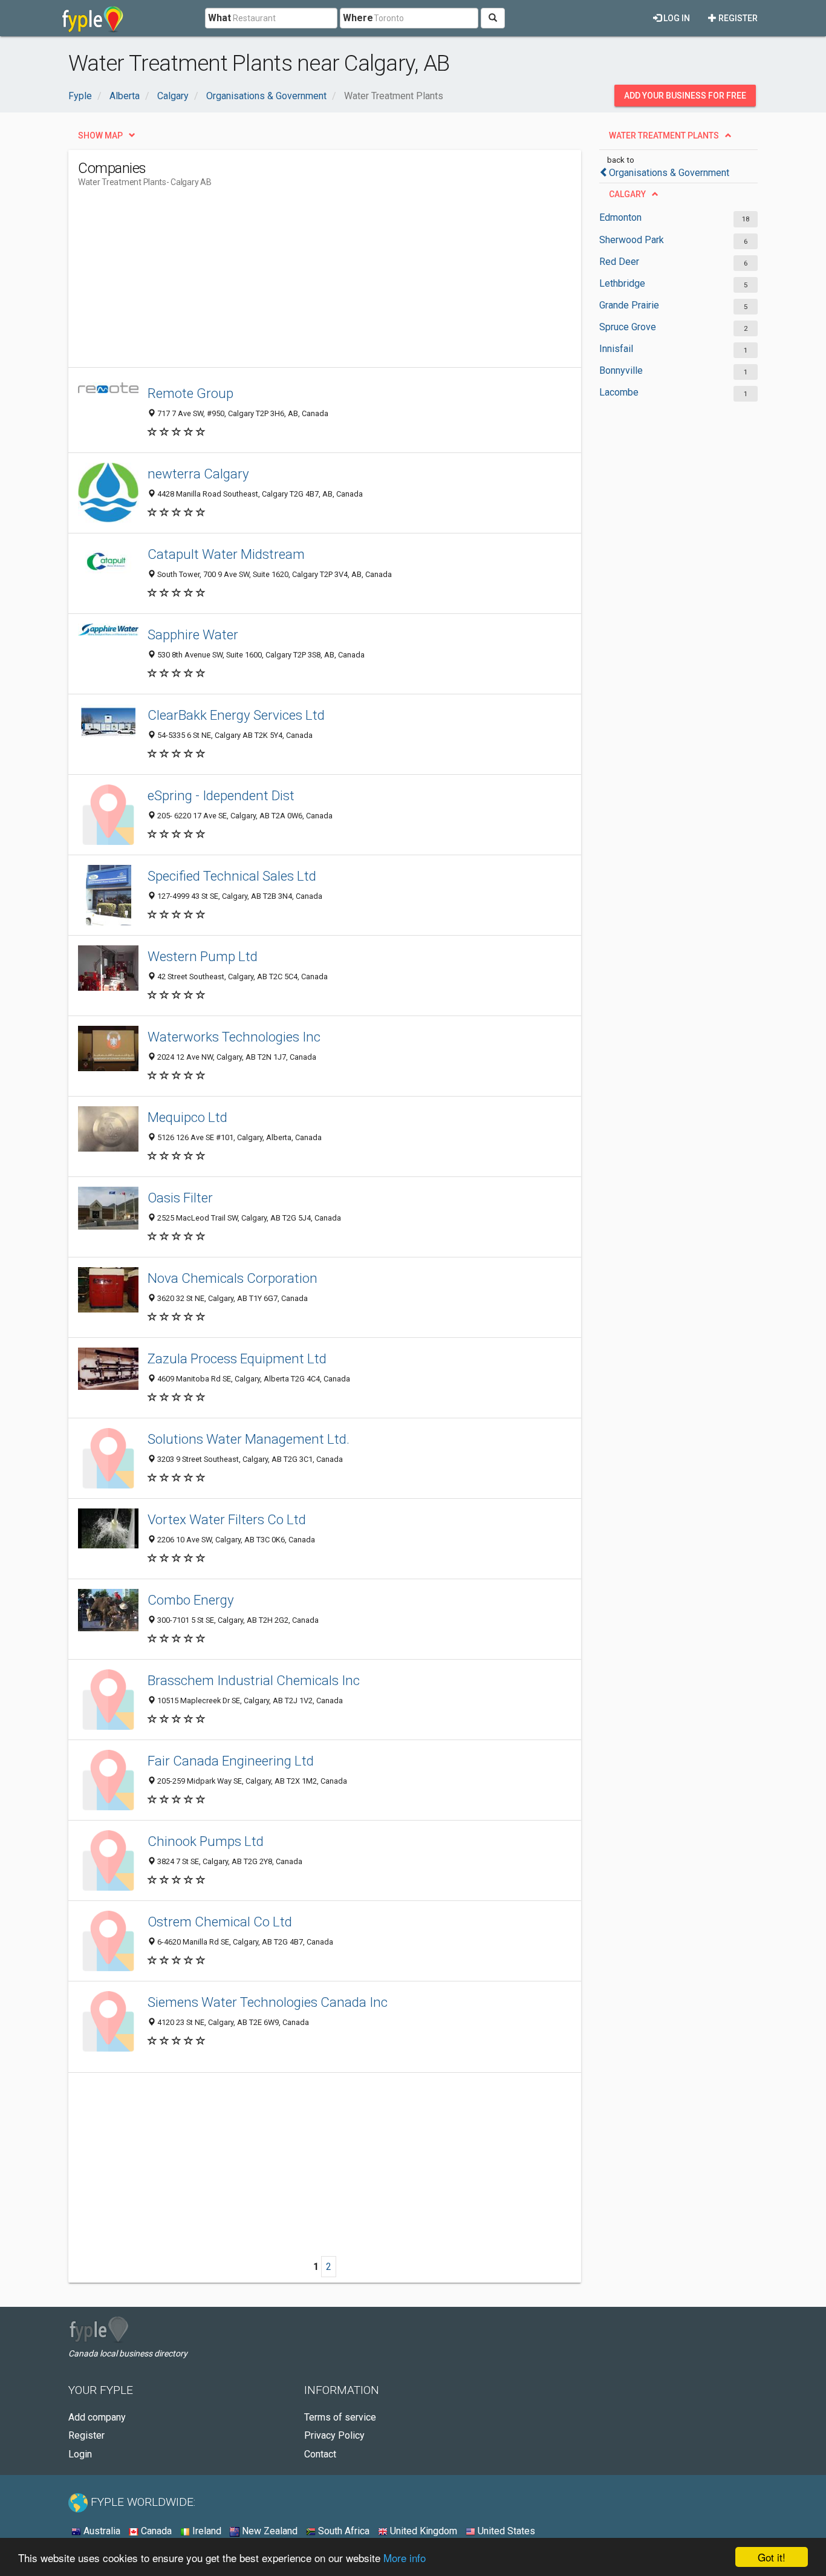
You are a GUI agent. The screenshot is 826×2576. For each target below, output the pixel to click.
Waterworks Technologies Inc (234, 1037)
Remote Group (190, 393)
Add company (97, 2417)
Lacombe (619, 392)
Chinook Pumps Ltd (206, 1841)
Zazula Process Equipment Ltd (237, 1358)
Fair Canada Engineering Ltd (231, 1761)
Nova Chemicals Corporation (233, 1278)
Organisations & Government (669, 173)
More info (405, 2558)
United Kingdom (422, 2531)
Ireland (206, 2531)
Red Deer (619, 262)
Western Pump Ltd (203, 956)
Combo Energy (191, 1600)
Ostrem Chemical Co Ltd (220, 1922)
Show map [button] (100, 135)
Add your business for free (685, 96)
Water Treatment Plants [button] (664, 135)
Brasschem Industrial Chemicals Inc (254, 1680)
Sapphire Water (193, 634)
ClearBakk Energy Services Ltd (236, 715)
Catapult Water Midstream (226, 554)
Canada (155, 2531)
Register (737, 18)
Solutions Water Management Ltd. (249, 1439)
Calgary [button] (627, 194)
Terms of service (340, 2417)
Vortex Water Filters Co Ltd (227, 1519)
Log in (676, 18)
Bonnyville (621, 370)
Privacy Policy (334, 2435)
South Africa (343, 2531)
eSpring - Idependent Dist (221, 795)
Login (80, 2454)
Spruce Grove (628, 327)
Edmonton (620, 217)
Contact (320, 2454)
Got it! (772, 2557)
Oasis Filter (180, 1198)
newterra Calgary (198, 474)
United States (505, 2531)
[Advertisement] (298, 282)
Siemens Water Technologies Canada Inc (268, 2002)
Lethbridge (622, 283)
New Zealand (268, 2531)
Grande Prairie (629, 305)
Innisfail (616, 349)
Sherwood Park (632, 240)
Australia (101, 2531)
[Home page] (93, 18)
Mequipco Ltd (187, 1117)
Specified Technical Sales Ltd (232, 876)
